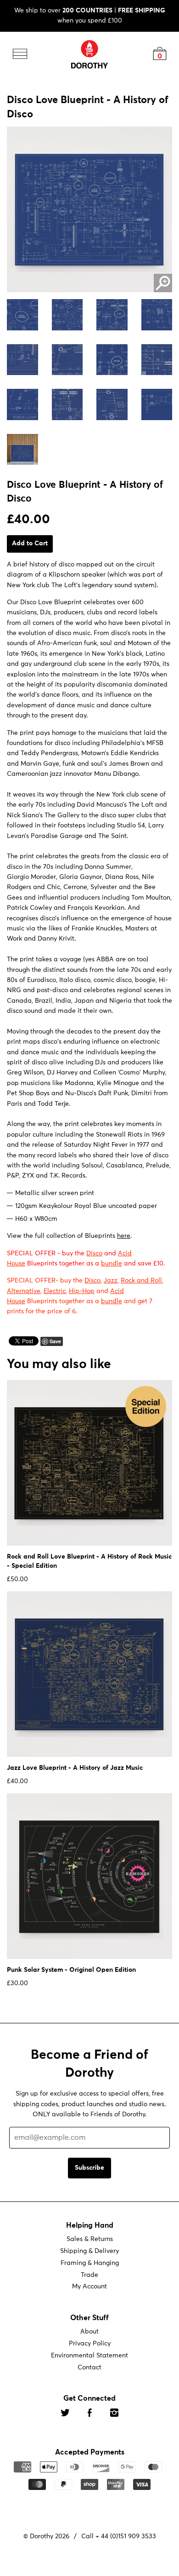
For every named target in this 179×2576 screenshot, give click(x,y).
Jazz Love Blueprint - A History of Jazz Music (75, 1768)
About (89, 2332)
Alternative (24, 1291)
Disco (94, 1253)
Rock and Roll (141, 1281)
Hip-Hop (82, 1291)
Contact (89, 2368)
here (124, 1236)
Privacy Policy (90, 2344)
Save (55, 1341)
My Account (89, 2287)
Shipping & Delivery (89, 2251)
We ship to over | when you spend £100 (90, 16)
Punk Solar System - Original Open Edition (71, 1970)
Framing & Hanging (90, 2263)
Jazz (111, 1281)
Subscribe (89, 2168)
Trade (89, 2275)
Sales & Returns (90, 2239)
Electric (55, 1291)
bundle (112, 1264)
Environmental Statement (89, 2356)
